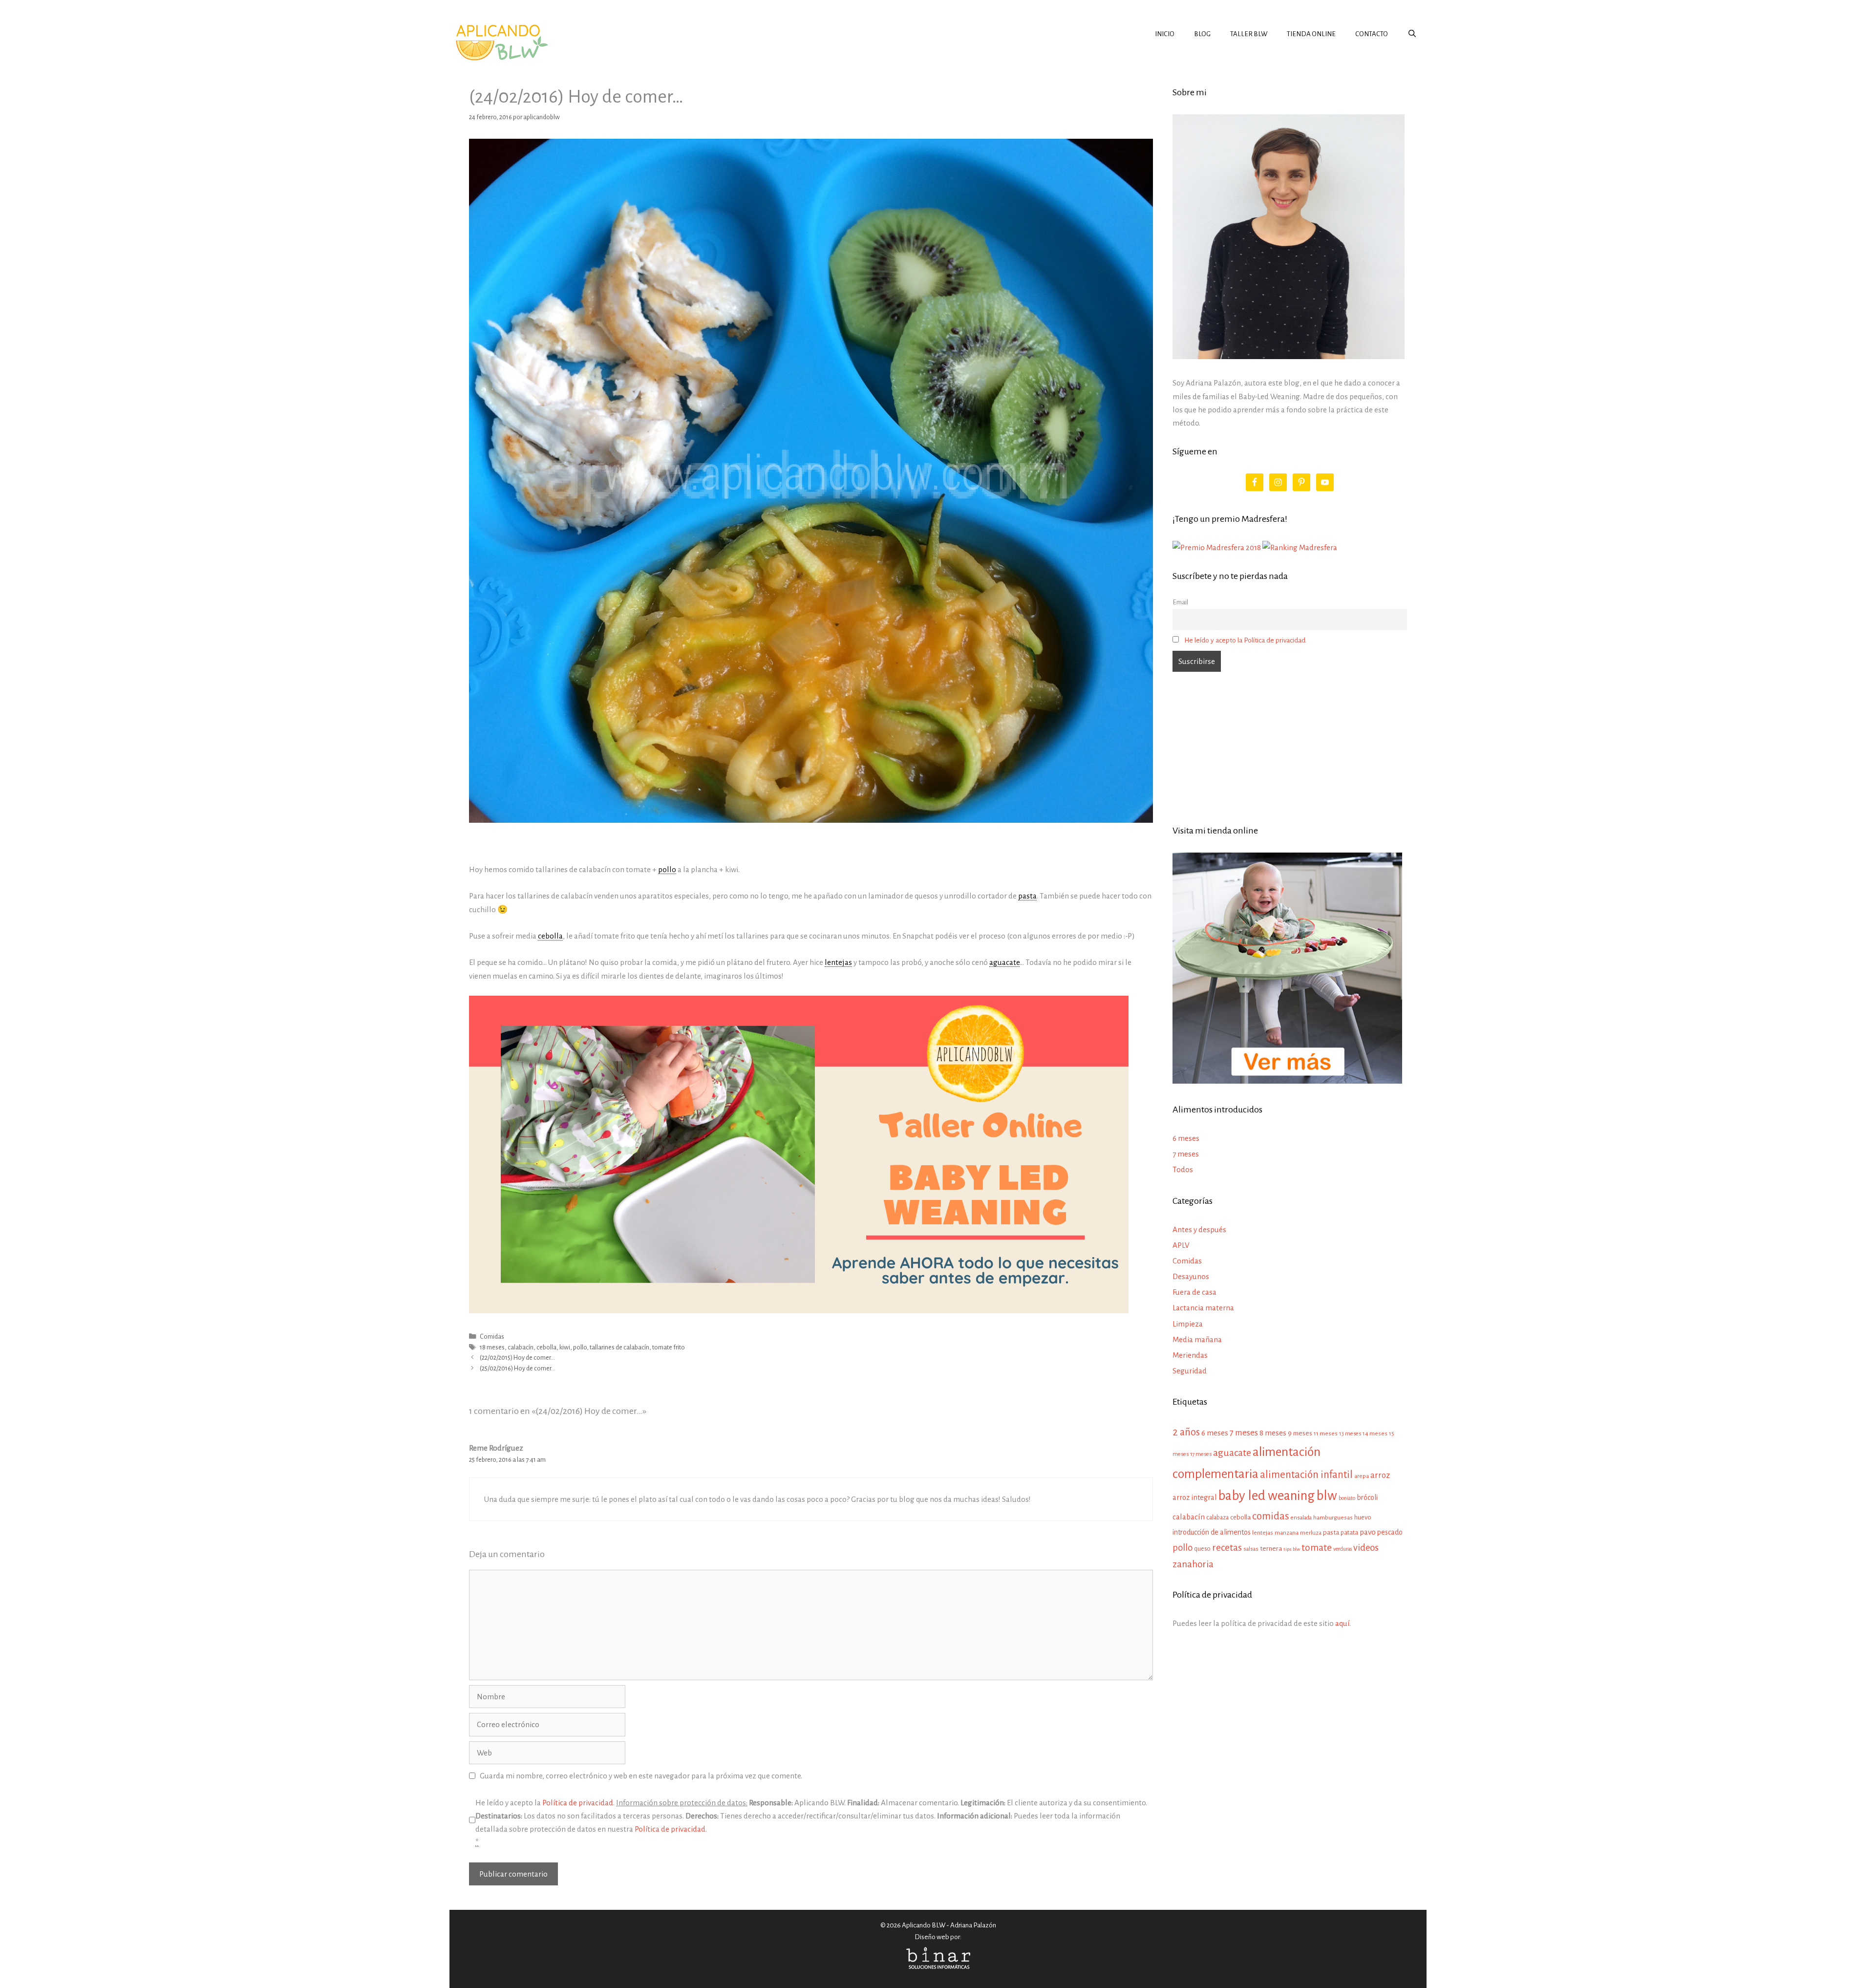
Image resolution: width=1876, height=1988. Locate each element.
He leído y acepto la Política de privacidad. (1246, 640)
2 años (1186, 1432)
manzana (1287, 1533)
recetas (1227, 1548)
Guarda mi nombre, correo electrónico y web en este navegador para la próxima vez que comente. (641, 1776)
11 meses (1326, 1433)
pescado (1390, 1532)
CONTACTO (1372, 34)
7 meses (1186, 1154)
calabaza (1217, 1518)
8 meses (1273, 1433)
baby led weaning (1266, 1496)
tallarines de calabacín (619, 1347)
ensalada (1301, 1518)
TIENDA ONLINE (1311, 34)
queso (1202, 1549)
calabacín (521, 1347)
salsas (1251, 1549)
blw (1327, 1496)
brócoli (1367, 1497)
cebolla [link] (550, 936)
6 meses (1186, 1138)
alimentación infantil (1306, 1475)
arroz (1380, 1475)
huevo (1363, 1517)
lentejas (1263, 1533)
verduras (1343, 1549)
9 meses (1300, 1433)
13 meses (1350, 1434)
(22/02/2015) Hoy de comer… (517, 1357)
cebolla (546, 1347)
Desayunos (1191, 1276)
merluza (1311, 1533)
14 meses (1375, 1434)
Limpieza (1188, 1324)
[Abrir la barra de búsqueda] (1412, 34)
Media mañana (1197, 1339)
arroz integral (1194, 1497)
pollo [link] (667, 869)
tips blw (1292, 1549)
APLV (1181, 1245)
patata (1349, 1532)
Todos (1183, 1169)
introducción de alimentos (1212, 1532)
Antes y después (1199, 1229)
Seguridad (1190, 1371)
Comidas (492, 1336)
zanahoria (1193, 1564)
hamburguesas (1333, 1518)
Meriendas (1190, 1355)
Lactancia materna (1203, 1308)
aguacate (1232, 1453)
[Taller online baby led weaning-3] (799, 1311)
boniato (1347, 1498)
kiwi (565, 1347)
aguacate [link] (1004, 962)
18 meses (492, 1347)
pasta (1331, 1532)
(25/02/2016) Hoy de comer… (518, 1368)
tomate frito (669, 1347)
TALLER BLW (1249, 34)
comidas (1271, 1516)
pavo (1368, 1532)
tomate (1317, 1548)
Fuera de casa (1194, 1292)
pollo (580, 1347)
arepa (1362, 1476)
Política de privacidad (578, 1803)
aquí (1342, 1623)
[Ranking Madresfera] (1300, 547)
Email (1180, 602)
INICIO (1165, 34)
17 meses (1201, 1454)
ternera (1271, 1549)
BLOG (1202, 34)
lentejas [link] (838, 962)
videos (1366, 1548)
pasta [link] (1027, 896)
